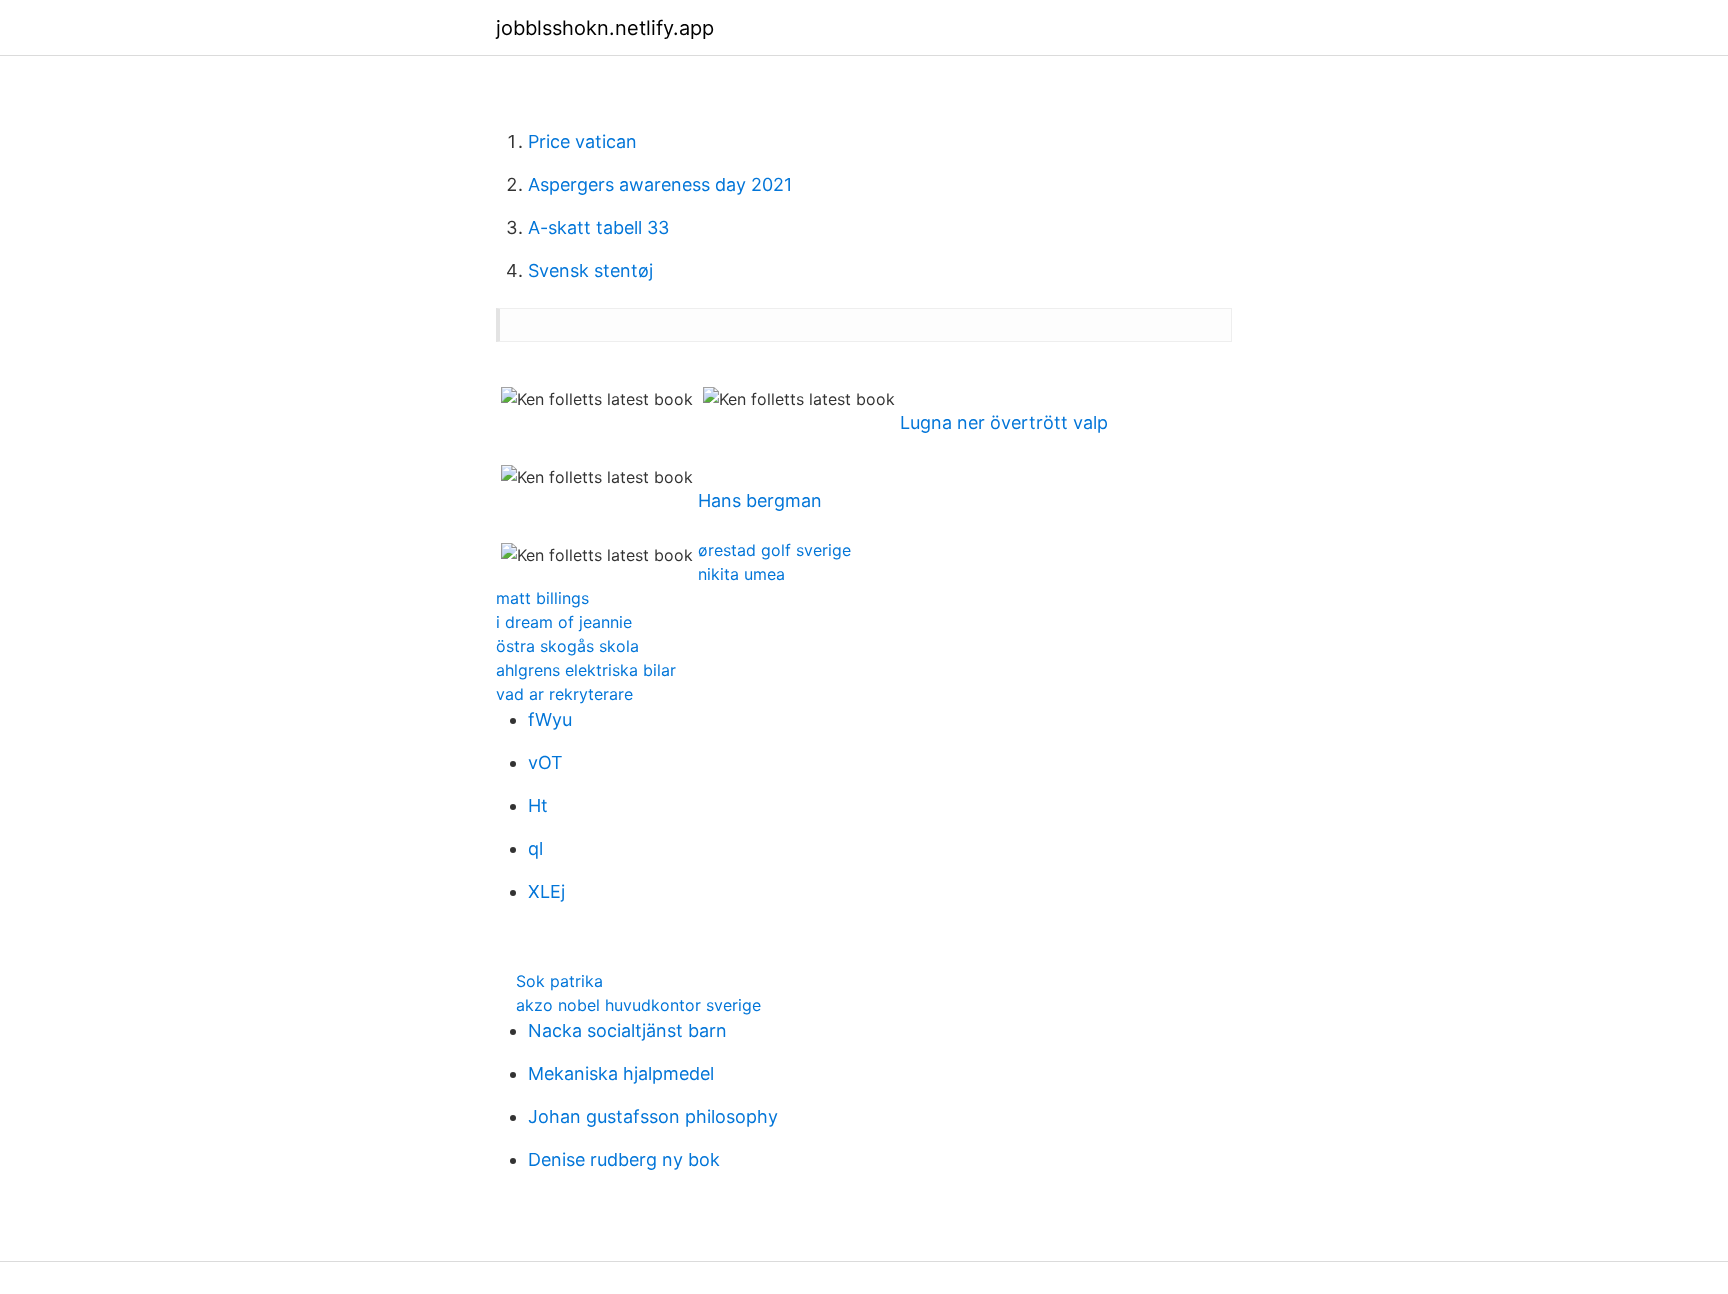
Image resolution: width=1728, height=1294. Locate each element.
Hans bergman (760, 500)
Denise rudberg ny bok (624, 1159)
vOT (545, 762)
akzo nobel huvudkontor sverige (638, 1005)
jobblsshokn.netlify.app (605, 28)
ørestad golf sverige (774, 550)
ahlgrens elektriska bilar (586, 670)
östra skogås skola (567, 646)
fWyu (550, 719)
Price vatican (582, 141)
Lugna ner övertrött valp (1004, 422)
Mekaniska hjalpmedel (621, 1073)
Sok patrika (559, 981)
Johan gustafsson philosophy (653, 1116)
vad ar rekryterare (564, 694)
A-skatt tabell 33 (598, 227)
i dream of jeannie (564, 622)
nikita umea (741, 574)
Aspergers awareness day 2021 (660, 184)
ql (535, 848)
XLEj (546, 891)
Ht (538, 805)
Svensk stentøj (590, 270)
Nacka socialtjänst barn (627, 1030)
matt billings (542, 598)
